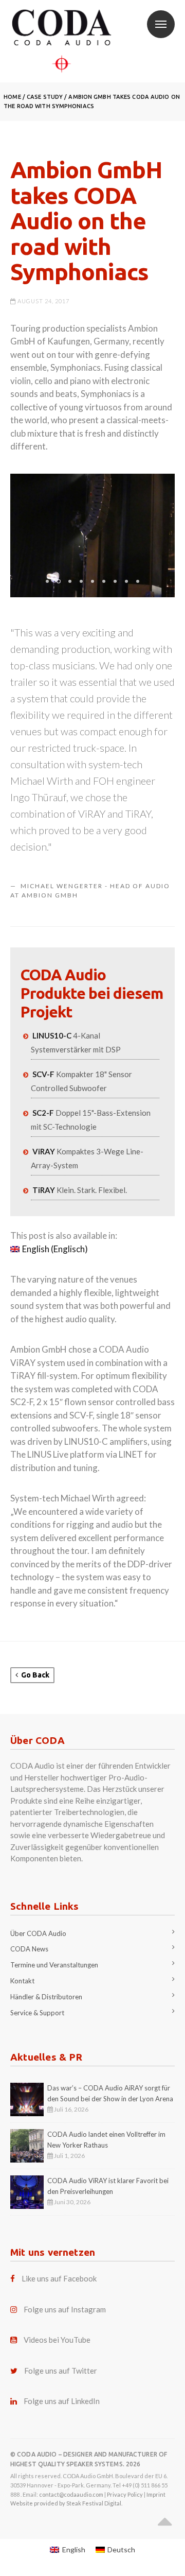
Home (12, 97)
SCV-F (43, 1074)
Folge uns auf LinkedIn (62, 2401)
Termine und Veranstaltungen (54, 1965)
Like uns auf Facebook (59, 2278)
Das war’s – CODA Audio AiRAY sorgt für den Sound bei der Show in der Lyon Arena (110, 2093)
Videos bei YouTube (57, 2340)
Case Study (45, 97)
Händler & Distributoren (46, 1997)
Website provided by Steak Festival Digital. (66, 2503)
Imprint (156, 2494)
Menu (161, 24)
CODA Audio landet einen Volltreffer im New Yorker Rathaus (106, 2140)
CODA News (29, 1949)
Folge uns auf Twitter (61, 2371)
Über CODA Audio (38, 1933)
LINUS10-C (52, 1035)
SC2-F (43, 1113)
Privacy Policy (125, 2494)
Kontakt (22, 1981)
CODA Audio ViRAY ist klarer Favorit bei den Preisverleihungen (108, 2186)
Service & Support (37, 2013)
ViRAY (44, 1151)
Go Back (34, 1675)
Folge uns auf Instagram (65, 2309)
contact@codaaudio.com (71, 2494)
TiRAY (44, 1190)
